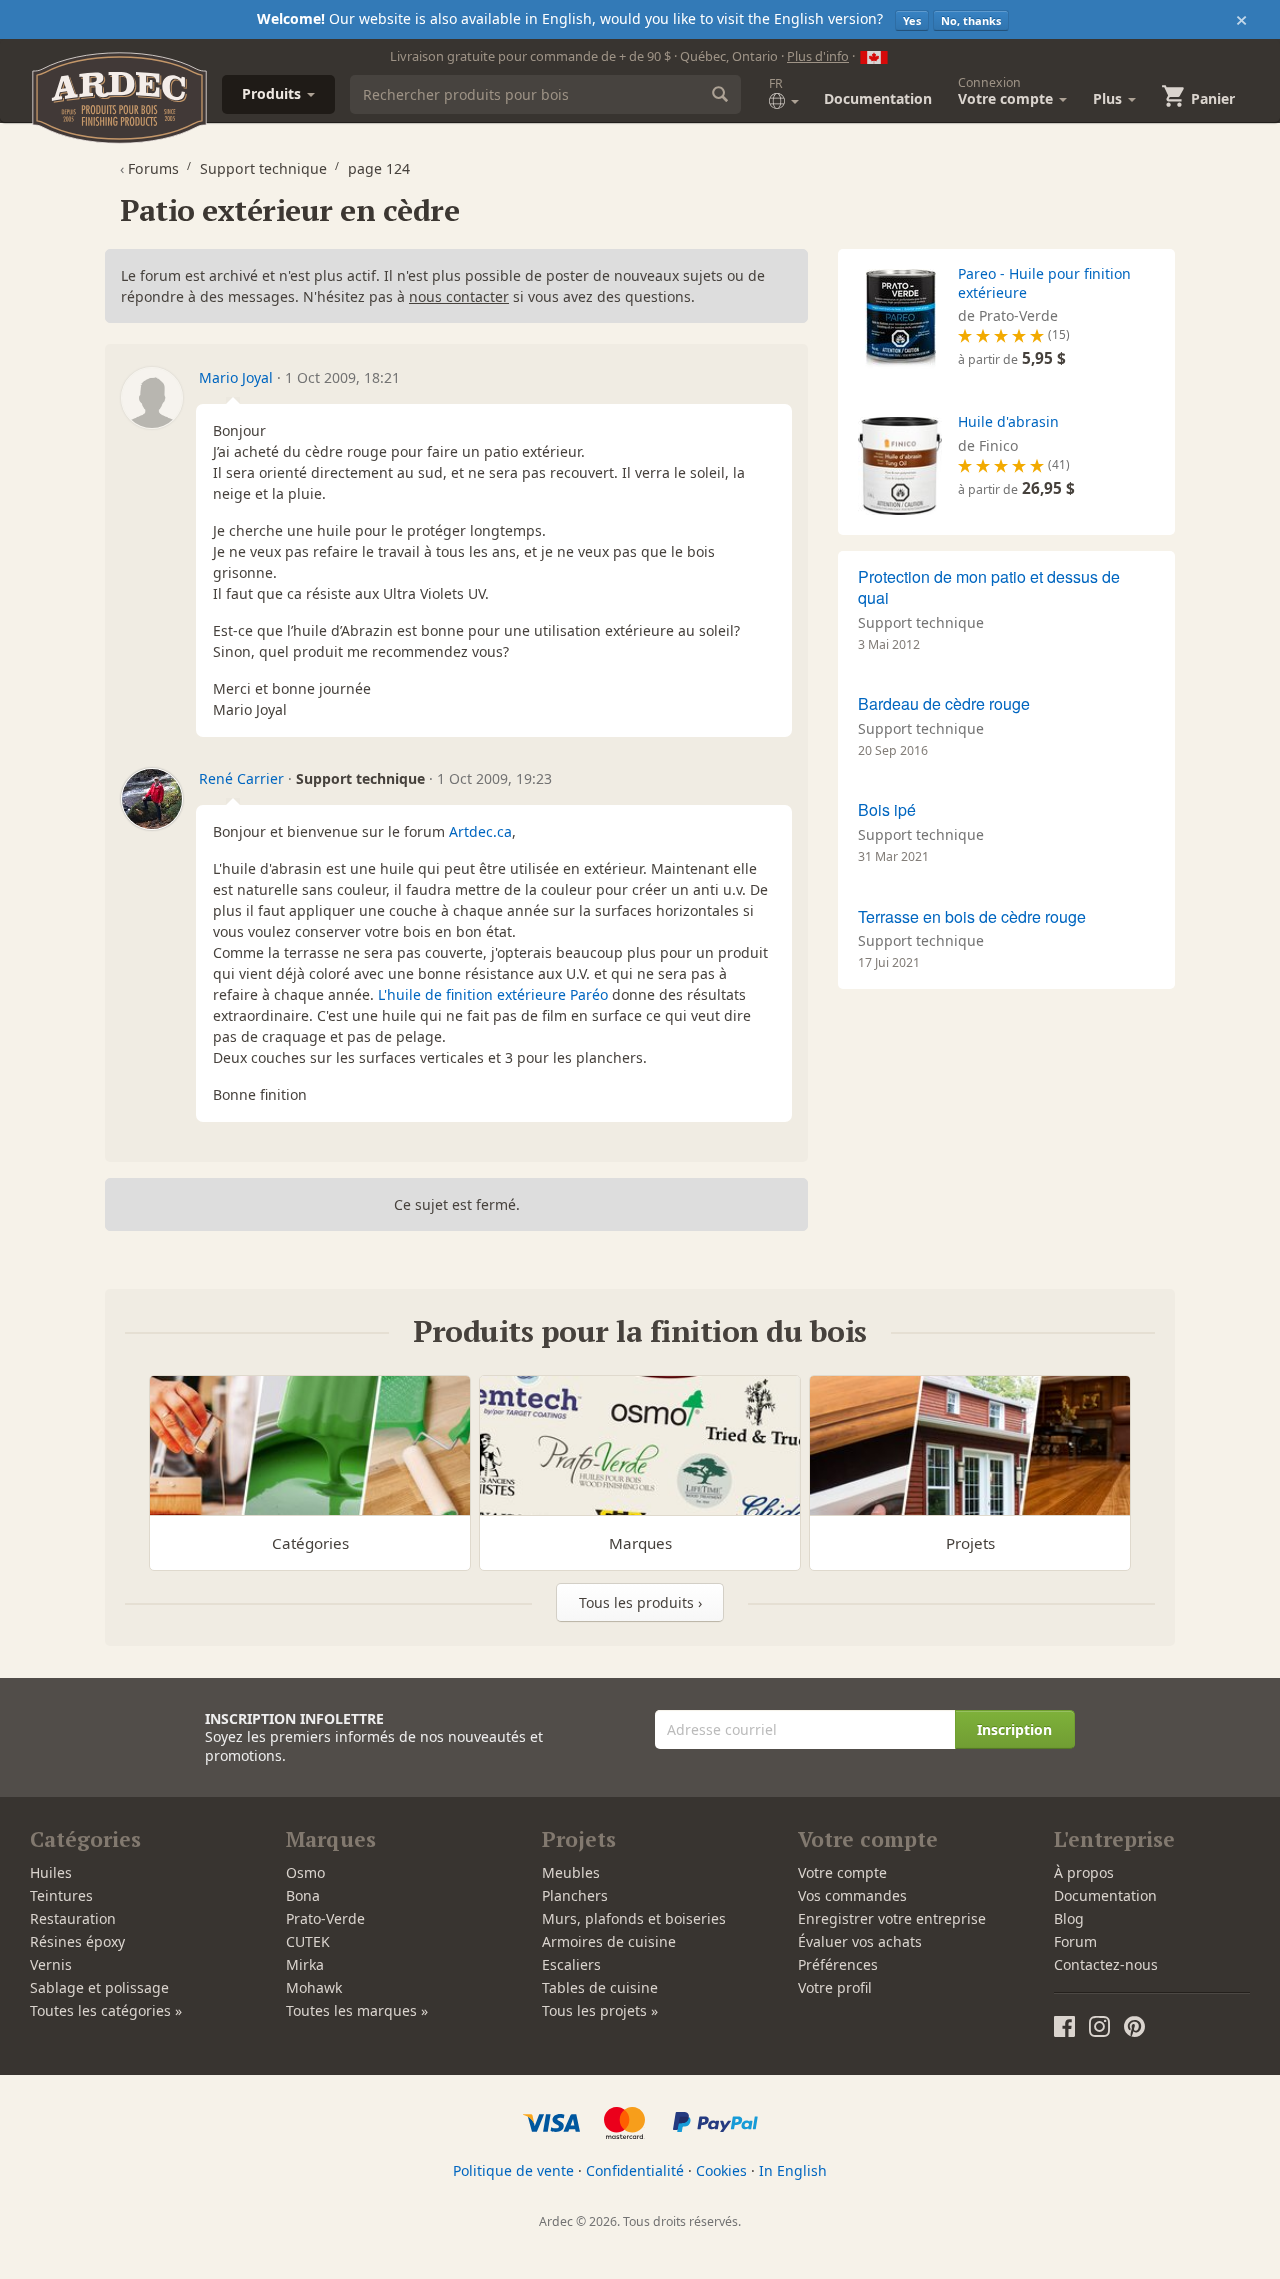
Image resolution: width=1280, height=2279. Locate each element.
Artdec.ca (480, 831)
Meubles (571, 1872)
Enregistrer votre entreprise (892, 1918)
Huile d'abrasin (1008, 421)
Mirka (305, 1964)
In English (793, 2170)
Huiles (51, 1872)
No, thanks (971, 20)
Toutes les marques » (357, 2010)
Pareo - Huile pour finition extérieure (1044, 282)
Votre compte (842, 1872)
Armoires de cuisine (609, 1941)
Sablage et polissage (99, 1987)
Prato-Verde (325, 1918)
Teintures (61, 1895)
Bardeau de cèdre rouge (944, 703)
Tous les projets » (600, 2010)
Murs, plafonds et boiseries (634, 1918)
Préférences (838, 1964)
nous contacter (459, 296)
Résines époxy (77, 1941)
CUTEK (308, 1941)
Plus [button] (1109, 98)
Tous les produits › (640, 1602)
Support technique (921, 622)
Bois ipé (887, 809)
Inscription (1014, 1729)
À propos (1084, 1872)
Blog (1069, 1918)
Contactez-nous (1106, 1964)
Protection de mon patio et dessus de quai (989, 587)
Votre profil (835, 1987)
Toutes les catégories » (106, 2010)
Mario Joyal (236, 377)
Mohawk (314, 1987)
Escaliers (571, 1964)
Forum (1075, 1941)
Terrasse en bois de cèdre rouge (972, 916)
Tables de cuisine (600, 1987)
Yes (912, 20)
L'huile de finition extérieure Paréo (493, 994)
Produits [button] (273, 93)
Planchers (575, 1895)
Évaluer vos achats (860, 1941)
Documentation (878, 98)
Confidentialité (635, 2170)
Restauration (73, 1918)
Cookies (721, 2170)
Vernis (51, 1964)
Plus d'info (818, 56)
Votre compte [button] (1007, 91)
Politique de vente (513, 2170)
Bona (303, 1895)
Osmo (305, 1872)
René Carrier (241, 778)
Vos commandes (852, 1895)
